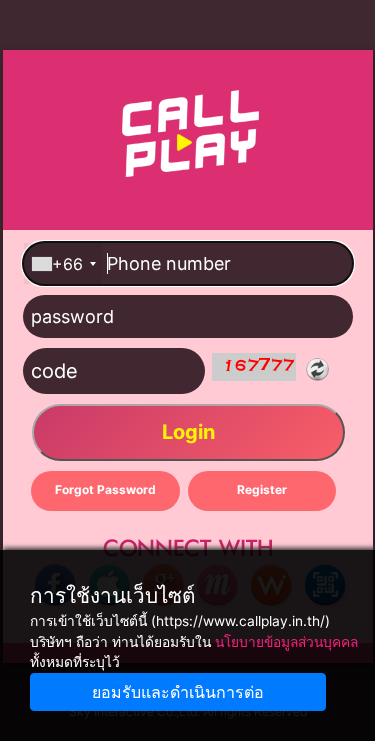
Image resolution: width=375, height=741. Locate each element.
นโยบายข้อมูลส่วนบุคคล (286, 642)
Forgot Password (104, 489)
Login (187, 432)
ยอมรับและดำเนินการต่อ (178, 692)
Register (261, 489)
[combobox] (63, 263)
